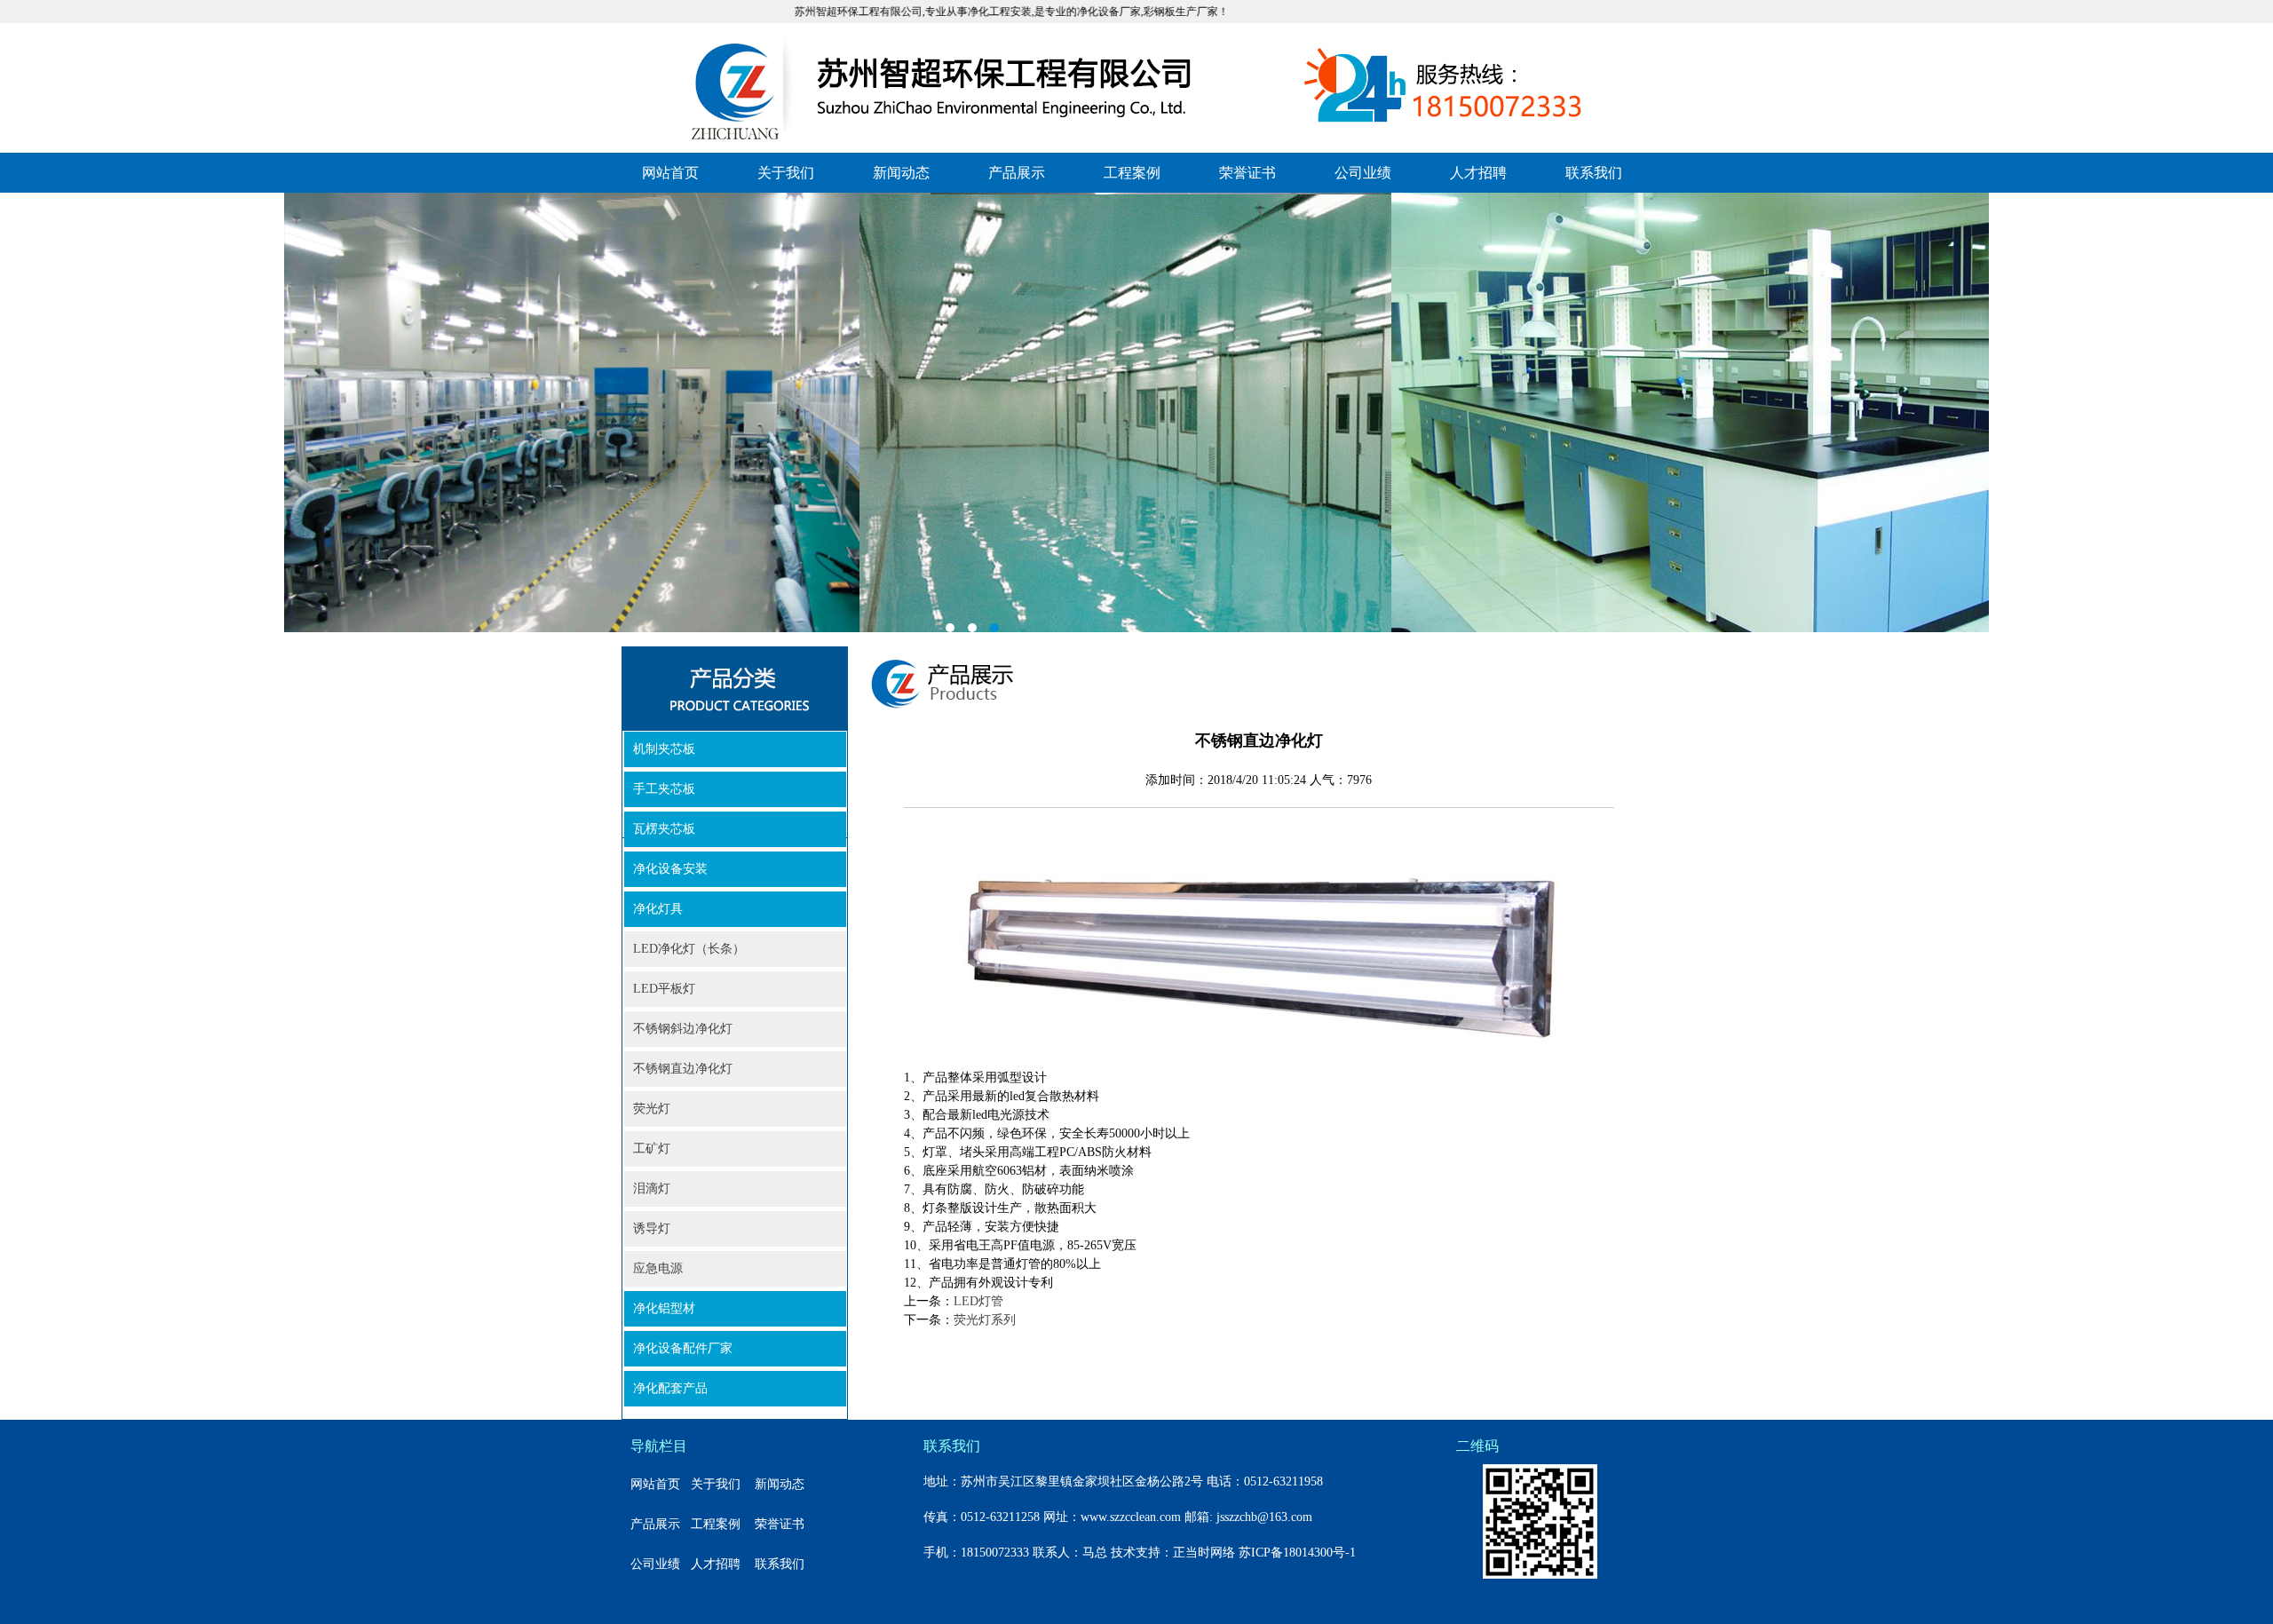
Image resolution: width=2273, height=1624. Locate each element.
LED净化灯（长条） (689, 949)
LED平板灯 (664, 989)
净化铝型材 (664, 1308)
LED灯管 (978, 1301)
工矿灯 (652, 1149)
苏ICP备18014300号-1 (1297, 1553)
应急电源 (658, 1268)
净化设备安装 (670, 869)
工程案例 (1132, 173)
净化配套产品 (670, 1388)
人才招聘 (1478, 173)
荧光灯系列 (985, 1320)
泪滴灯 (652, 1188)
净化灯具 (658, 909)
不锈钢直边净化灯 (683, 1069)
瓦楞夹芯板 (664, 829)
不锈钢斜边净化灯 (683, 1029)
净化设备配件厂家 (683, 1348)
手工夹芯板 (664, 789)
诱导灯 (652, 1228)
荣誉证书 (1247, 173)
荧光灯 (652, 1109)
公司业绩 (1363, 173)
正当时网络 (1204, 1553)
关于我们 (786, 173)
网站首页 (670, 173)
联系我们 (1594, 173)
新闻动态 (901, 173)
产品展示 (1017, 173)
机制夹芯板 (664, 749)
